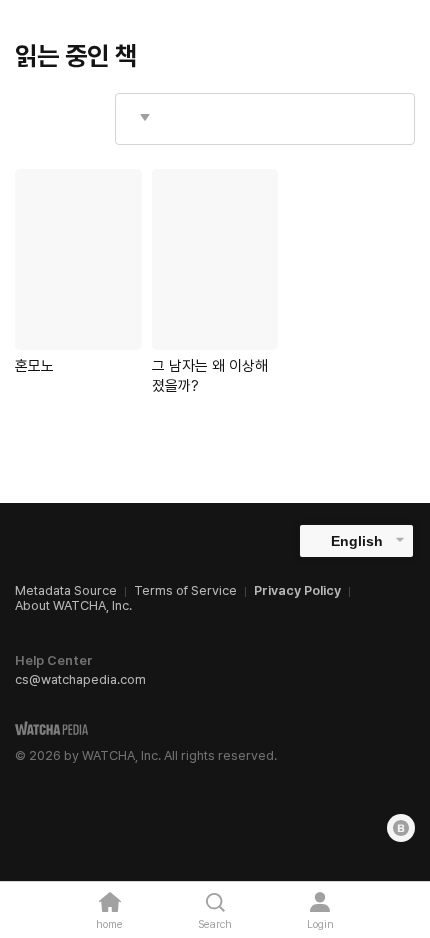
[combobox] (265, 119)
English (357, 541)
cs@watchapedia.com (80, 679)
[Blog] (401, 828)
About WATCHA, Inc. (73, 605)
